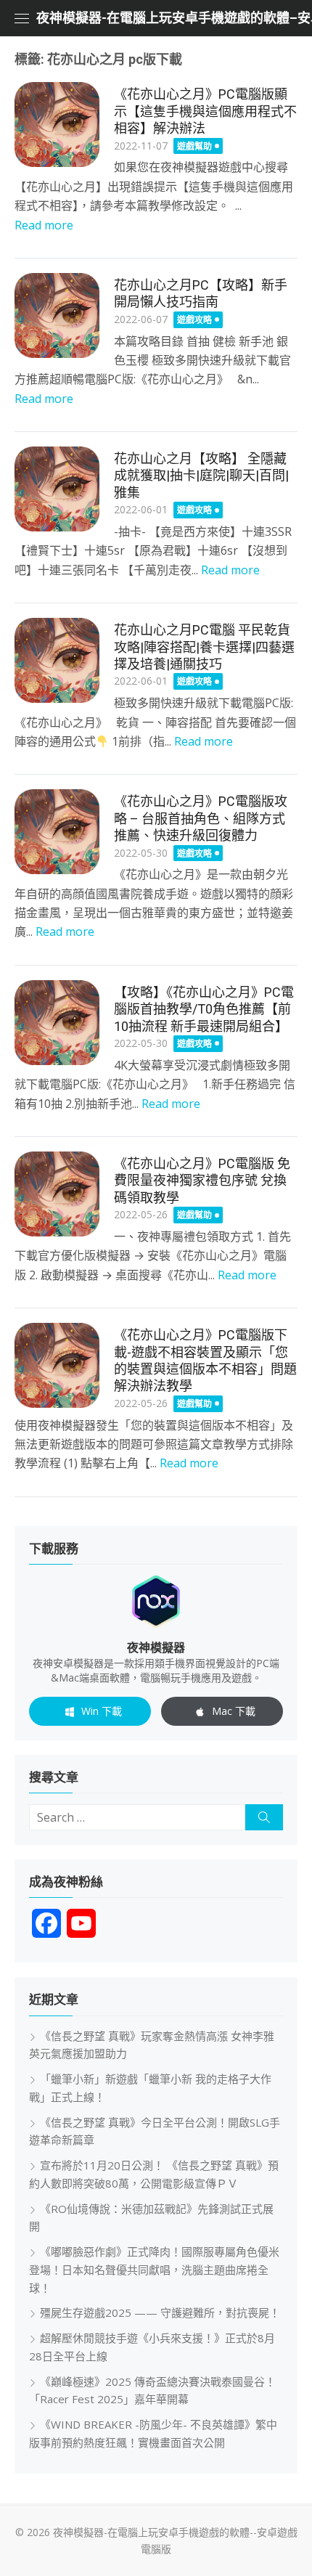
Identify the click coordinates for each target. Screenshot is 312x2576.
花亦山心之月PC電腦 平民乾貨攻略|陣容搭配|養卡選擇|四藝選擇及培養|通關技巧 (204, 647)
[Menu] (22, 18)
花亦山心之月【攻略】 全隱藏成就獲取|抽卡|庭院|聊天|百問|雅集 (201, 476)
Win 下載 (102, 1711)
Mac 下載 (234, 1711)
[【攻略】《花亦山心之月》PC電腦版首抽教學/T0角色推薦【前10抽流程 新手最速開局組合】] (57, 1023)
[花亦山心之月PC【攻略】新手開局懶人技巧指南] (57, 315)
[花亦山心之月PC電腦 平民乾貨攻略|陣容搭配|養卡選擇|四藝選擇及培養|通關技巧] (57, 660)
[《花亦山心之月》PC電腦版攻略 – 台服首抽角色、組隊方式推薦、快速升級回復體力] (57, 832)
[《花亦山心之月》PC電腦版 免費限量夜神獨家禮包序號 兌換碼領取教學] (57, 1194)
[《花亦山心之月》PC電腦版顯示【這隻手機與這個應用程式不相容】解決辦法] (57, 125)
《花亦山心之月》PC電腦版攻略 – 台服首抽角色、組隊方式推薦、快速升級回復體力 (201, 818)
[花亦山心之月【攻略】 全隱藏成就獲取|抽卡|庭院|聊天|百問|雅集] (57, 489)
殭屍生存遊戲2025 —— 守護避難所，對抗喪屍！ (160, 2312)
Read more (44, 225)
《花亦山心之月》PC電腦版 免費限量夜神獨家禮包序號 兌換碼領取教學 (202, 1181)
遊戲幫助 (194, 146)
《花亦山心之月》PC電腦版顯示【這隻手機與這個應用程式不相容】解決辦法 (205, 111)
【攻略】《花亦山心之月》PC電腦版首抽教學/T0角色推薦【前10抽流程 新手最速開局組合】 (204, 1009)
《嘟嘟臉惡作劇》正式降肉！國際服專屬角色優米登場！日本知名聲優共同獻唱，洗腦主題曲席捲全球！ (154, 2270)
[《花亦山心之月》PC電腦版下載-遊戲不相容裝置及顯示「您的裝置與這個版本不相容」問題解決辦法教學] (57, 1365)
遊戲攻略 (194, 320)
